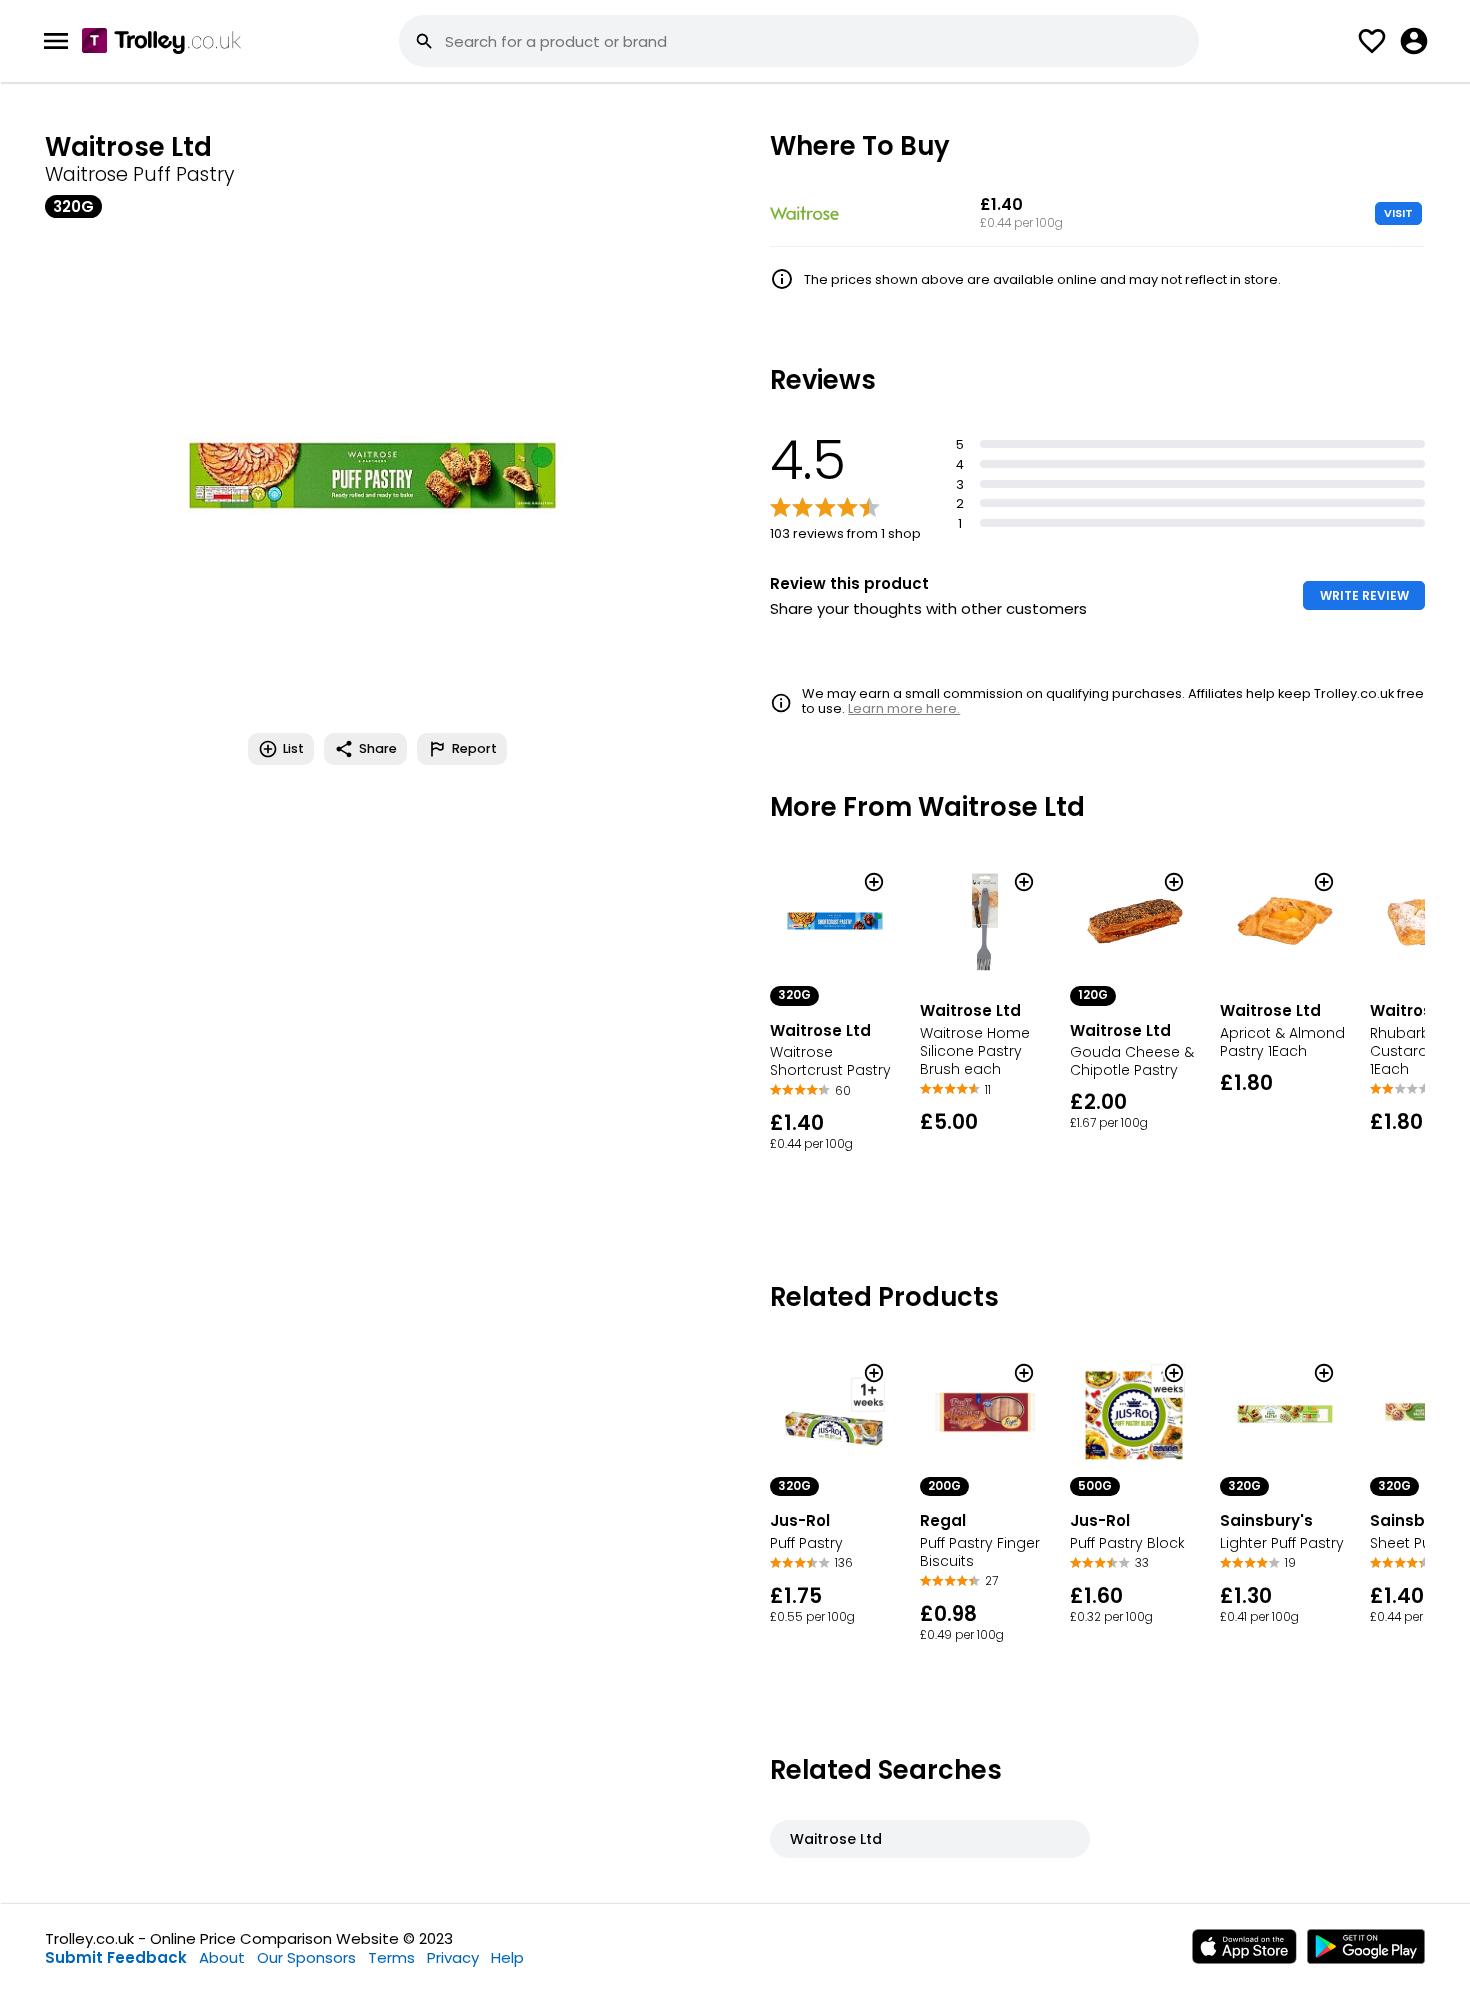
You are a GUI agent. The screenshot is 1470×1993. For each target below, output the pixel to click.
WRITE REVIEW (1364, 595)
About (222, 1957)
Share (378, 748)
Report (474, 748)
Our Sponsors (306, 1957)
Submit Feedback (116, 1957)
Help (507, 1957)
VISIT (1398, 213)
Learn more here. (904, 708)
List (293, 748)
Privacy (453, 1957)
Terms (391, 1957)
